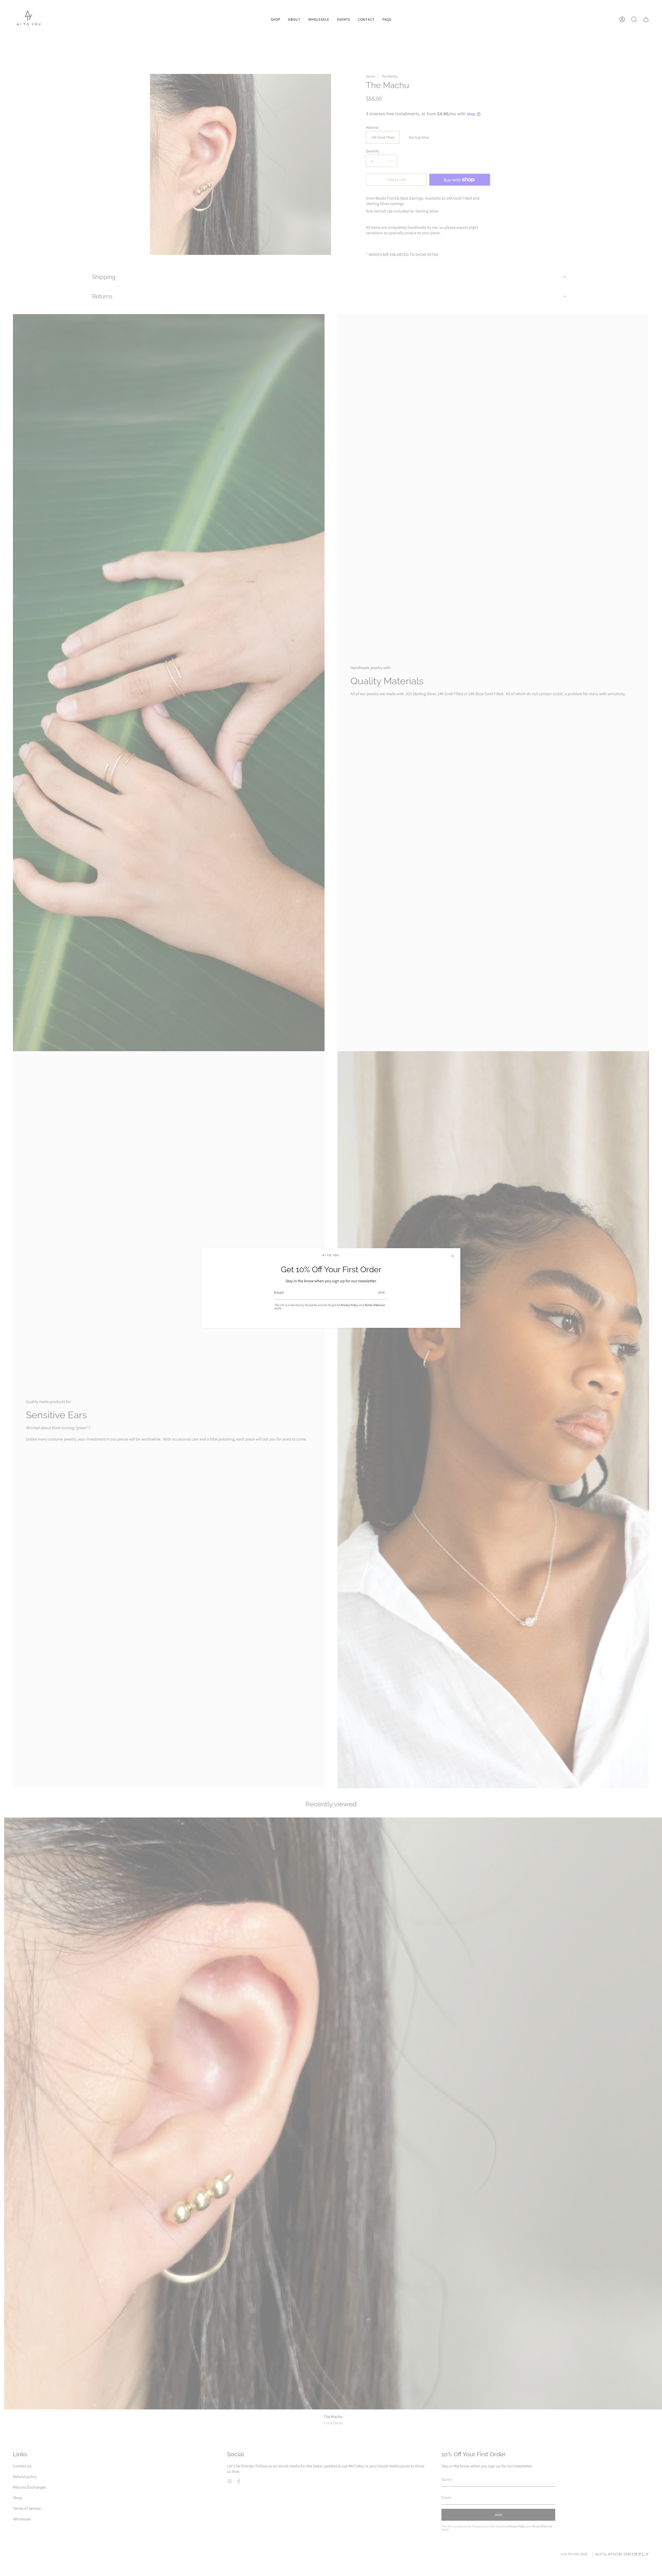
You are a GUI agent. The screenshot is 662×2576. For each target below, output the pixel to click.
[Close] (453, 1256)
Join (381, 1292)
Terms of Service (375, 1305)
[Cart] (646, 19)
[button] (276, 19)
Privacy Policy (349, 1305)
